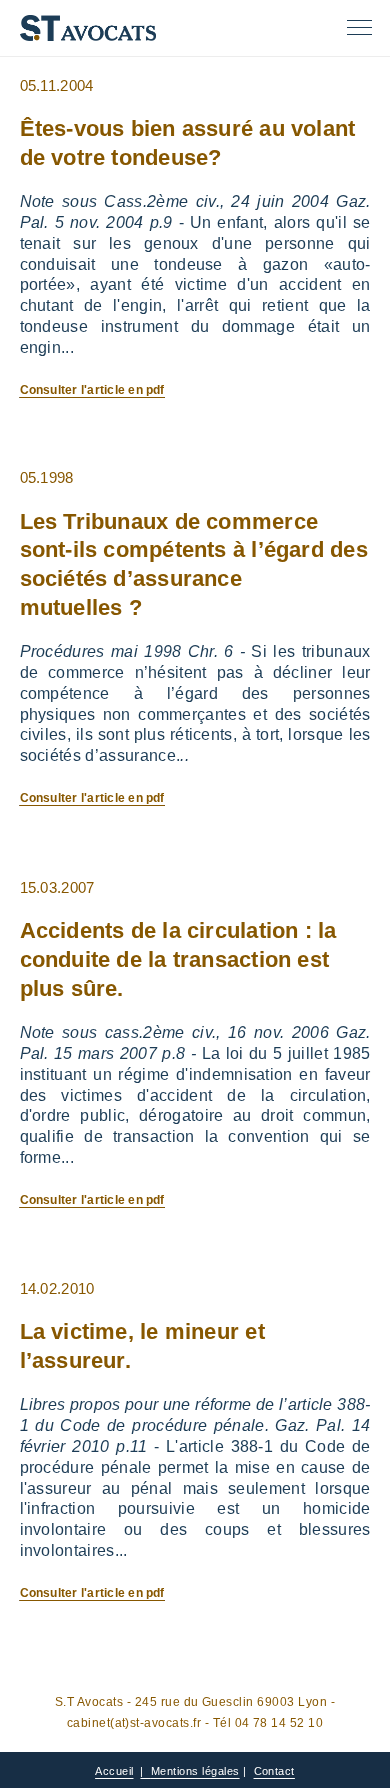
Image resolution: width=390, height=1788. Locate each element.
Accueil (114, 1771)
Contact (274, 1771)
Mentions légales (195, 1771)
